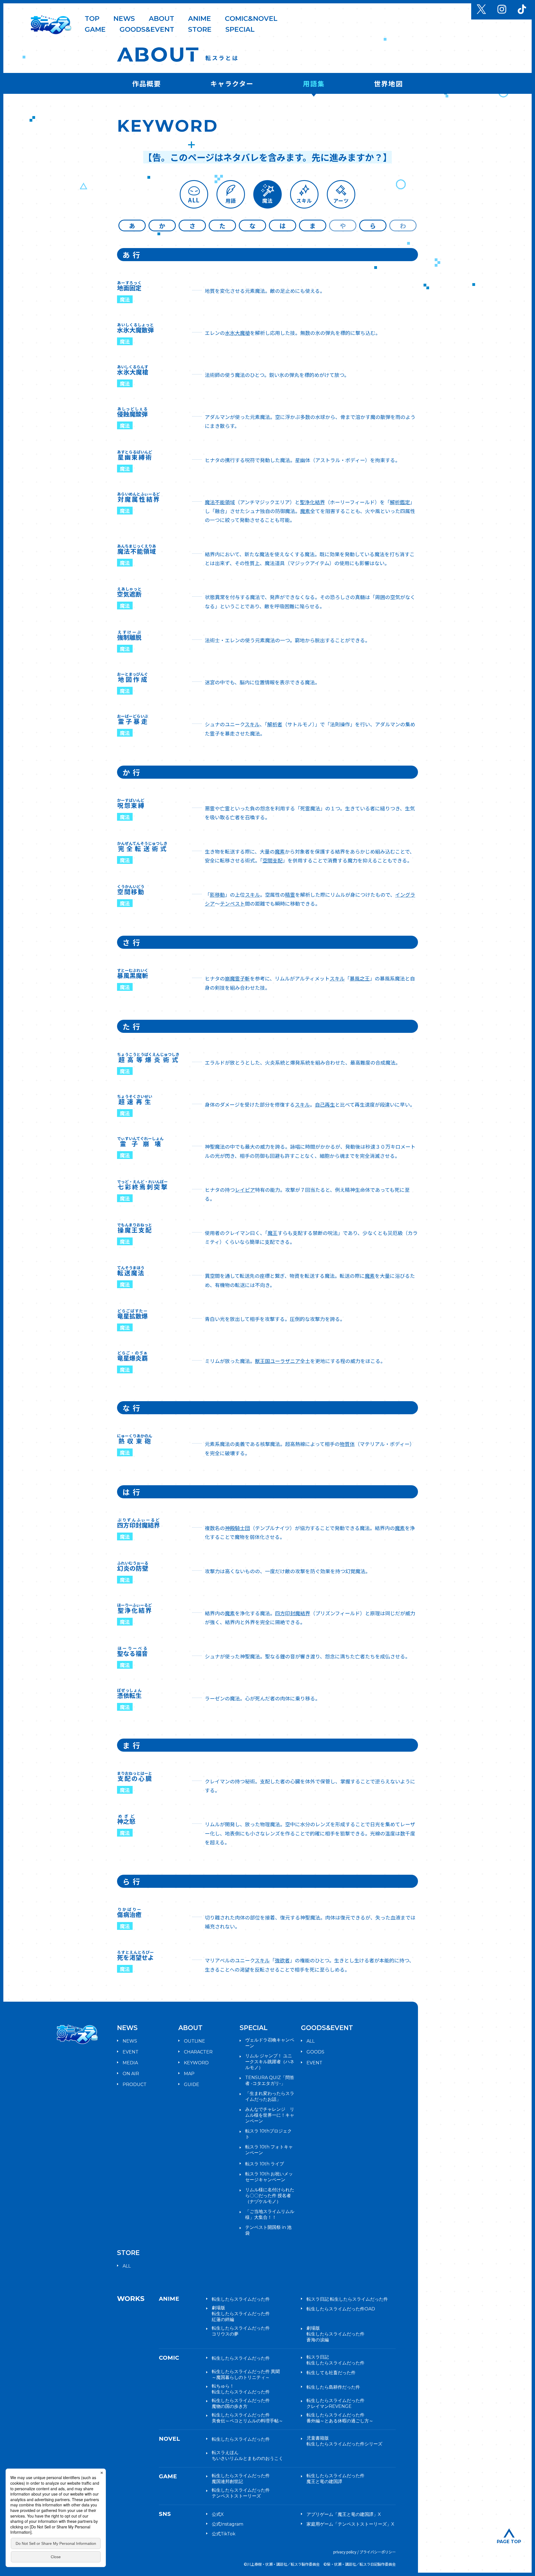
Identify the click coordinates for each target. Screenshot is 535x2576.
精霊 (290, 894)
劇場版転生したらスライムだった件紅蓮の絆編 (241, 2314)
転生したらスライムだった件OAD (341, 2309)
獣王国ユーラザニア (278, 1361)
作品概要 (147, 83)
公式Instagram (228, 2524)
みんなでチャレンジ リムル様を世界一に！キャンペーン (270, 2115)
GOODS (315, 2052)
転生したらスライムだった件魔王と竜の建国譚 (335, 2479)
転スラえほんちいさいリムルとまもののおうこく (247, 2455)
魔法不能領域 (220, 502)
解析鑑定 (400, 502)
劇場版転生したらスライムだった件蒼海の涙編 (335, 2334)
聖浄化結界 (312, 502)
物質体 (347, 1444)
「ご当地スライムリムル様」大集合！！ (270, 2214)
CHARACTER (198, 2052)
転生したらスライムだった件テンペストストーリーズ (241, 2493)
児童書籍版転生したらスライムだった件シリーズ (344, 2441)
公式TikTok (224, 2534)
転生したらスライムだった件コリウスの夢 (241, 2331)
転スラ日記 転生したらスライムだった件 (347, 2299)
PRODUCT (135, 2084)
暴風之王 (360, 978)
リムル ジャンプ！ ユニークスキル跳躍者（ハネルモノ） (270, 2062)
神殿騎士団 (237, 1528)
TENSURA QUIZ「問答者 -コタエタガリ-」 (270, 2080)
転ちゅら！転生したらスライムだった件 (241, 2389)
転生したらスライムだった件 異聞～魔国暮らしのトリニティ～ (246, 2374)
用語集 (314, 83)
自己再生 (325, 1104)
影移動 (217, 894)
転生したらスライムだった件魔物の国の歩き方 (241, 2403)
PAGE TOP (509, 2541)
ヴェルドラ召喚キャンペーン (270, 2043)
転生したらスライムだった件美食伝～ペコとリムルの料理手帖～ (247, 2418)
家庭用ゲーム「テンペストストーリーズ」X (350, 2524)
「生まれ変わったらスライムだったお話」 (270, 2096)
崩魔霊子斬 (237, 978)
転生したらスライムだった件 (241, 2299)
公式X (218, 2514)
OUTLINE (194, 2041)
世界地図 (388, 83)
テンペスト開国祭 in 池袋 (268, 2230)
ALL (311, 2041)
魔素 (305, 511)
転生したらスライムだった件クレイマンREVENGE (335, 2403)
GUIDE (192, 2084)
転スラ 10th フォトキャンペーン (269, 2150)
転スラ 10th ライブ (265, 2164)
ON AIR (131, 2074)
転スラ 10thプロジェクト (268, 2134)
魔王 (273, 1233)
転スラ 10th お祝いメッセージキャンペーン (269, 2177)
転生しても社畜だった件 (331, 2373)
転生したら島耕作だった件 (333, 2387)
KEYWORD (196, 2063)
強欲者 (282, 1960)
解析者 (275, 724)
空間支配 (273, 860)
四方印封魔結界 (293, 1613)
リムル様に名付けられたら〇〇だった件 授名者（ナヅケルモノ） (270, 2196)
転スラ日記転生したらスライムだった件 (335, 2360)
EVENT (131, 2052)
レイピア (245, 1190)
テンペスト (232, 903)
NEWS (130, 2041)
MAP (189, 2074)
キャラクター (232, 83)
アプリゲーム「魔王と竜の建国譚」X (344, 2514)
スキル (252, 724)
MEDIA (130, 2063)
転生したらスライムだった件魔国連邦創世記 (241, 2479)
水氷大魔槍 (237, 333)
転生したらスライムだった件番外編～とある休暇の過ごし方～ (340, 2418)
